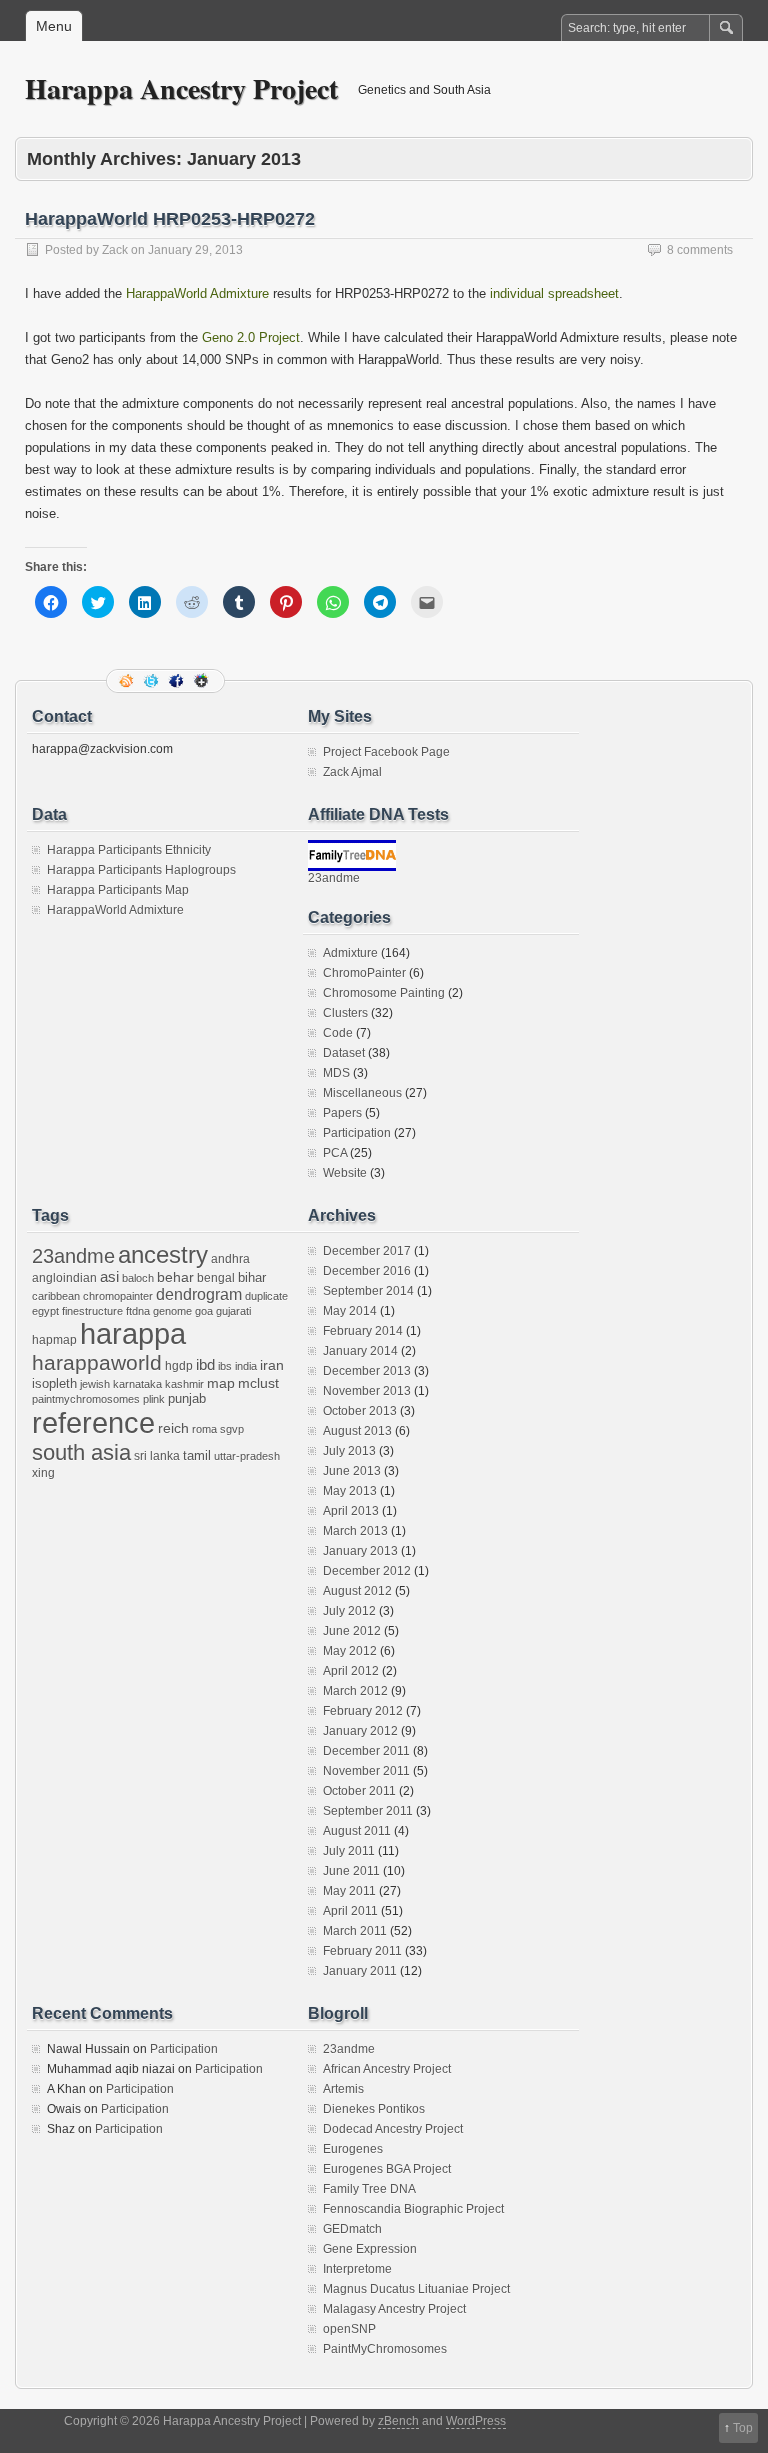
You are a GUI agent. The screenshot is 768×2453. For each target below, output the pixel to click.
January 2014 (360, 1351)
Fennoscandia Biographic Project (413, 2209)
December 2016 (367, 1271)
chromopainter (118, 1296)
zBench (398, 2421)
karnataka (137, 1384)
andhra (230, 1259)
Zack (115, 250)
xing (43, 1473)
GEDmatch (352, 2229)
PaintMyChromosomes (385, 2349)
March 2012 (355, 1691)
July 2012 (349, 1611)
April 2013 (351, 1511)
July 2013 (349, 1451)
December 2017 (367, 1251)
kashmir (184, 1384)
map (221, 1383)
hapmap (54, 1340)
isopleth (54, 1383)
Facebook (178, 681)
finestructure (92, 1311)
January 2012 (360, 1731)
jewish (95, 1384)
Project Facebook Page (386, 752)
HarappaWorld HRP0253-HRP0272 (170, 219)
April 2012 (351, 1671)
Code (338, 1033)
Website (345, 1173)
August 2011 (357, 1831)
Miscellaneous (362, 1093)
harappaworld (97, 1362)
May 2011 (349, 1891)
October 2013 (360, 1411)
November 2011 (366, 1771)
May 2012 (350, 1651)
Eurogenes (353, 2149)
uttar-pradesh (247, 1456)
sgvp (232, 1429)
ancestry (163, 1254)
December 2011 (366, 1751)
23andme (334, 878)
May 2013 (350, 1491)
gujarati (233, 1311)
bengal (216, 1278)
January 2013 (360, 1551)
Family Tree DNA (369, 2189)
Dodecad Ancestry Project (393, 2129)
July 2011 (349, 1851)
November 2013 (367, 1391)
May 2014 (350, 1311)
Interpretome (357, 2269)
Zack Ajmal (352, 772)
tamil (197, 1455)
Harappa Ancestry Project (181, 88)
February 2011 (362, 1951)
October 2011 (359, 1791)
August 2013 (357, 1431)
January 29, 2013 (195, 250)
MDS (336, 1073)
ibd (205, 1365)
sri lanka (157, 1456)
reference (93, 1422)
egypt (45, 1311)
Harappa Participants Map (118, 890)
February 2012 (363, 1711)
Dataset (344, 1053)
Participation (357, 1133)
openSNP (349, 2329)
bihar (252, 1277)
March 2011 (355, 1931)
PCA (335, 1153)
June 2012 (352, 1631)
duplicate (266, 1296)
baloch (138, 1278)
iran (272, 1365)
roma (204, 1429)
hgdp (179, 1366)
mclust (258, 1383)
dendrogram (199, 1294)
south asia (81, 1452)
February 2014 (363, 1331)
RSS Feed (128, 681)
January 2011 (360, 1971)
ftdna (138, 1311)
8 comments (700, 250)
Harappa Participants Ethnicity (129, 850)
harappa (133, 1334)
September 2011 (368, 1811)
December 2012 (367, 1571)
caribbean (56, 1296)
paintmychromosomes (86, 1399)
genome (172, 1311)
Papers (342, 1113)
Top (743, 2428)
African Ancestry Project (387, 2069)
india (246, 1366)
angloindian (64, 1278)
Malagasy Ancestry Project (394, 2309)
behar (175, 1277)
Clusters (345, 1013)
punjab (187, 1398)
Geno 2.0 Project (251, 337)
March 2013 (355, 1531)
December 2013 (367, 1371)
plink (154, 1399)
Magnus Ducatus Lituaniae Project (416, 2289)
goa (204, 1311)
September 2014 (368, 1291)
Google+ (203, 681)
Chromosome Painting (384, 993)
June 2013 (352, 1471)
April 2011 (350, 1911)
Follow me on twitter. (153, 681)
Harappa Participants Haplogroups (141, 870)
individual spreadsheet (554, 293)
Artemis (343, 2089)
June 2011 (351, 1871)
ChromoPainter (364, 973)
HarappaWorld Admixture (197, 293)
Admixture (350, 953)
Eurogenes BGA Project (387, 2169)
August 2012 (357, 1591)
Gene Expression (370, 2249)
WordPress (476, 2421)
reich (173, 1428)
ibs (225, 1366)
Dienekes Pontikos (374, 2109)
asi (109, 1277)
